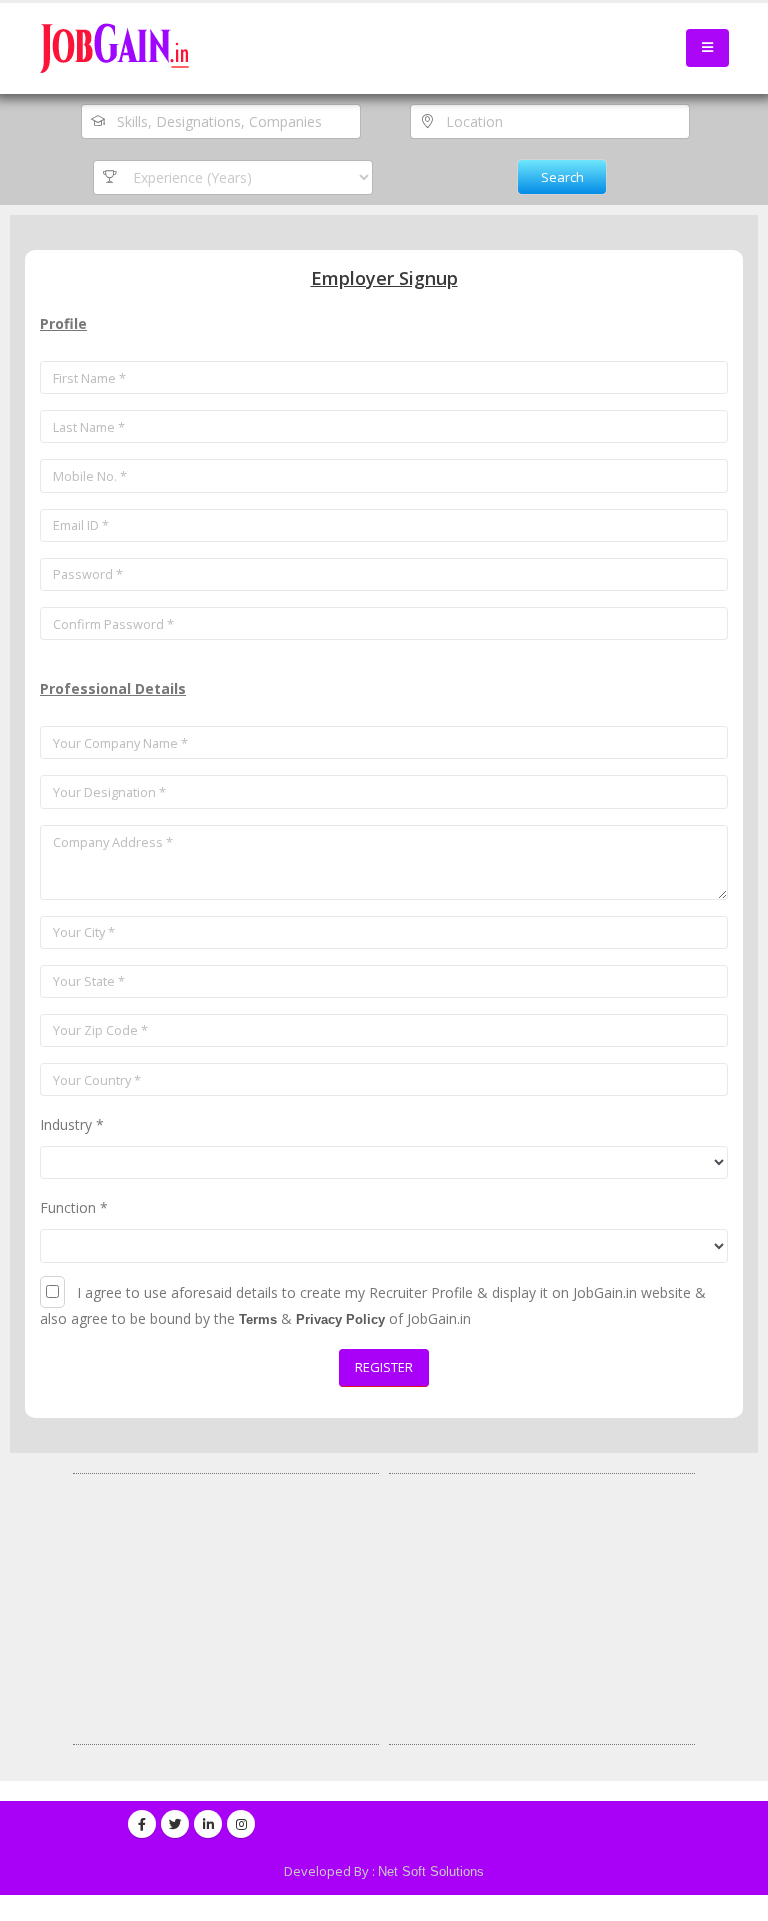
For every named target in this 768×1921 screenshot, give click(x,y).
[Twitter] (175, 1824)
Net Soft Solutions (431, 1871)
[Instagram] (241, 1824)
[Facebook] (142, 1824)
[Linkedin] (208, 1824)
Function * (74, 1207)
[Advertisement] (226, 1609)
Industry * (72, 1124)
